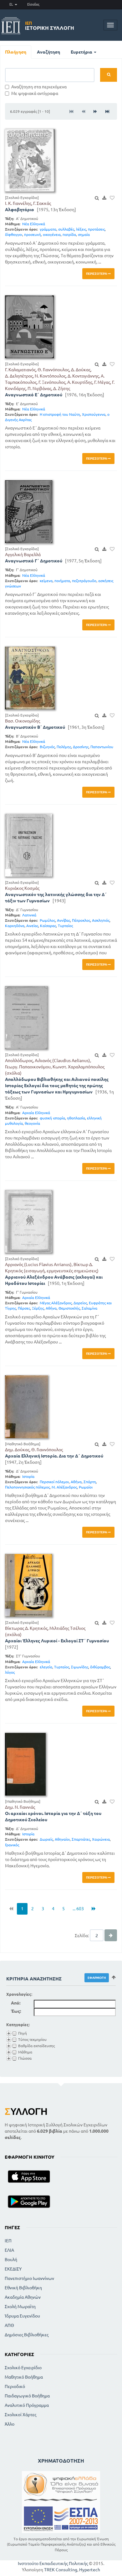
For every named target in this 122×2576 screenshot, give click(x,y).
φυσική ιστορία (52, 1118)
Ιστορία (28, 1476)
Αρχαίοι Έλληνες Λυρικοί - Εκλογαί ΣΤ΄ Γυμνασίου (57, 1641)
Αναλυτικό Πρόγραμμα (27, 2405)
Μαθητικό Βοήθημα (24, 2377)
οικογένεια (52, 235)
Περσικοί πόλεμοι (54, 1482)
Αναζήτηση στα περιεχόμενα (39, 87)
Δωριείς (46, 1839)
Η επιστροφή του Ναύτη (60, 414)
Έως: (16, 2011)
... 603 (78, 1909)
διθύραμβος (100, 1667)
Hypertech (90, 2570)
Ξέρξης (38, 1308)
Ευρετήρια (82, 52)
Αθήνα (51, 1308)
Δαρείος (80, 1303)
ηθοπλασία (76, 1118)
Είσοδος (33, 4)
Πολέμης (64, 747)
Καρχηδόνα (15, 926)
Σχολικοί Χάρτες (20, 2415)
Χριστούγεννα (94, 414)
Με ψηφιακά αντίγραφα (35, 93)
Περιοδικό (15, 2386)
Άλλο (10, 2424)
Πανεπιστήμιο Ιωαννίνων (29, 2278)
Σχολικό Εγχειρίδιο (23, 2368)
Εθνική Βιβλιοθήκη (23, 2288)
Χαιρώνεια (101, 1839)
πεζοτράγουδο (84, 581)
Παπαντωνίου (102, 747)
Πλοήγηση (16, 52)
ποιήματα (62, 581)
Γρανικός (12, 1845)
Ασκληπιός (101, 920)
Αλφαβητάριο (20, 210)
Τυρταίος (65, 926)
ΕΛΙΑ (9, 2250)
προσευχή (33, 235)
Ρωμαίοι (86, 1487)
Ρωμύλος (47, 920)
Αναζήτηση (48, 52)
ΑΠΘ (9, 2325)
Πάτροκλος (81, 920)
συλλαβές (66, 229)
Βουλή (11, 2260)
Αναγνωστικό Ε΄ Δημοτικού (34, 395)
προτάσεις (96, 229)
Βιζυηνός (47, 747)
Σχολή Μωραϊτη (20, 2307)
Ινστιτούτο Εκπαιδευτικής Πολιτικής (53, 2563)
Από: (16, 2003)
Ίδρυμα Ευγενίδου (22, 2316)
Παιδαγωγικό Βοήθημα (27, 2396)
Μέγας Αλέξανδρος (56, 1303)
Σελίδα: (82, 1936)
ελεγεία (46, 1667)
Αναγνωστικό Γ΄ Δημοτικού (34, 561)
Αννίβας (64, 920)
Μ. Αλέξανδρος (64, 1487)
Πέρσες (24, 1308)
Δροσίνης (81, 747)
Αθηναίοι (62, 1839)
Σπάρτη (90, 1482)
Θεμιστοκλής (69, 1308)
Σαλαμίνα (89, 1308)
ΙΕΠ (8, 2241)
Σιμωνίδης (80, 1667)
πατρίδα (69, 235)
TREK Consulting (61, 2570)
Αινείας (32, 926)
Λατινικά (29, 915)
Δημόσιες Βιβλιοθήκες (27, 2335)
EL (12, 4)
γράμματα (48, 229)
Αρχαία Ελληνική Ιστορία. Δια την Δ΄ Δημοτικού (54, 1456)
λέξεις (81, 229)
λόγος (10, 1672)
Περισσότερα (97, 274)
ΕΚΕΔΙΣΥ (13, 2269)
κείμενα (46, 581)
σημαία (84, 235)
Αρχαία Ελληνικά (36, 1113)
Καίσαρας (48, 926)
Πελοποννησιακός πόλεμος (27, 1487)
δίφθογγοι (14, 235)
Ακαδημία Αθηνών (23, 2297)
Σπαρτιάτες (81, 1839)
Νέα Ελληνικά (34, 224)
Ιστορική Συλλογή (50, 26)
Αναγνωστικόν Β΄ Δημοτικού (35, 727)
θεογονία (32, 1123)
